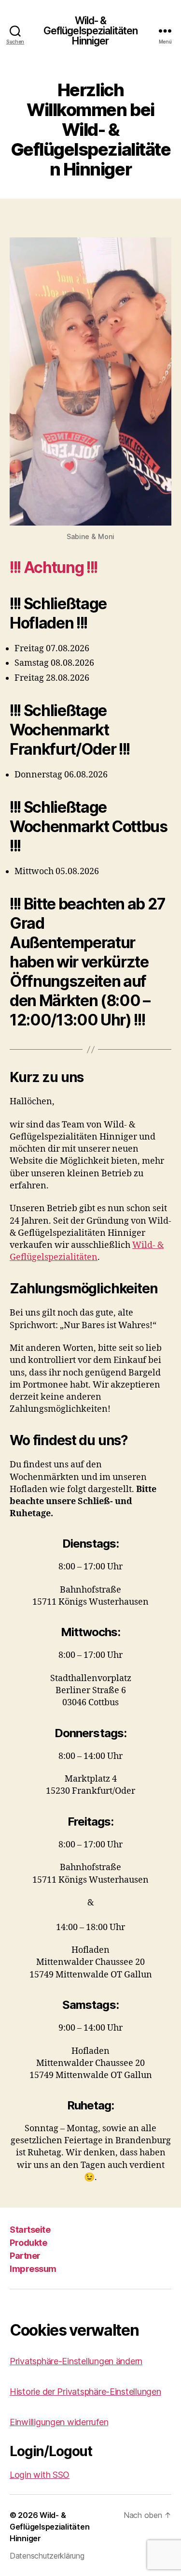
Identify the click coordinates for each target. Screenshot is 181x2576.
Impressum (33, 2269)
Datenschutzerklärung (47, 2556)
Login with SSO (40, 2475)
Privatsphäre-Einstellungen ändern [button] (76, 2361)
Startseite (30, 2230)
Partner (25, 2256)
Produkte (28, 2243)
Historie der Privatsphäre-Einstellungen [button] (85, 2392)
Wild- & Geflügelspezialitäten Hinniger (91, 31)
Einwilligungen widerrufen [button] (59, 2422)
